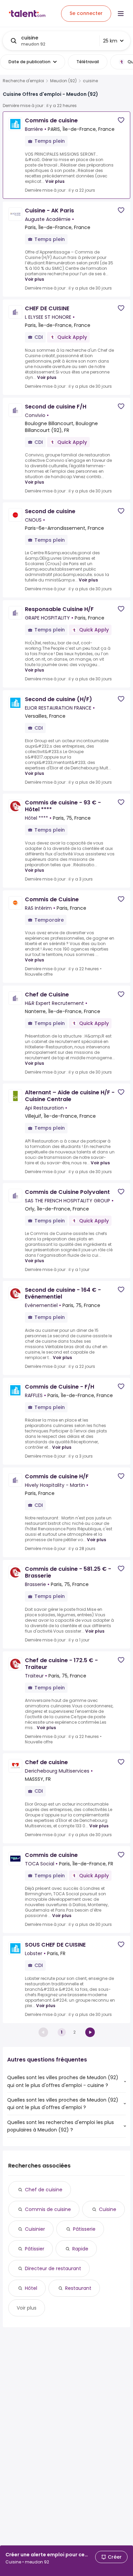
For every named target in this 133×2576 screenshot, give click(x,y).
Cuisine (108, 2209)
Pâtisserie (84, 2229)
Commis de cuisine (48, 2209)
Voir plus (55, 181)
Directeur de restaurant (53, 2268)
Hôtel (31, 2288)
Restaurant (78, 2288)
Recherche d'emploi (23, 81)
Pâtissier (35, 2249)
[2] (90, 2032)
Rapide (80, 2249)
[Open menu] (121, 14)
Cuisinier (35, 2229)
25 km (110, 41)
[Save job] (121, 120)
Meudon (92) (63, 81)
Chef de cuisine (44, 2190)
